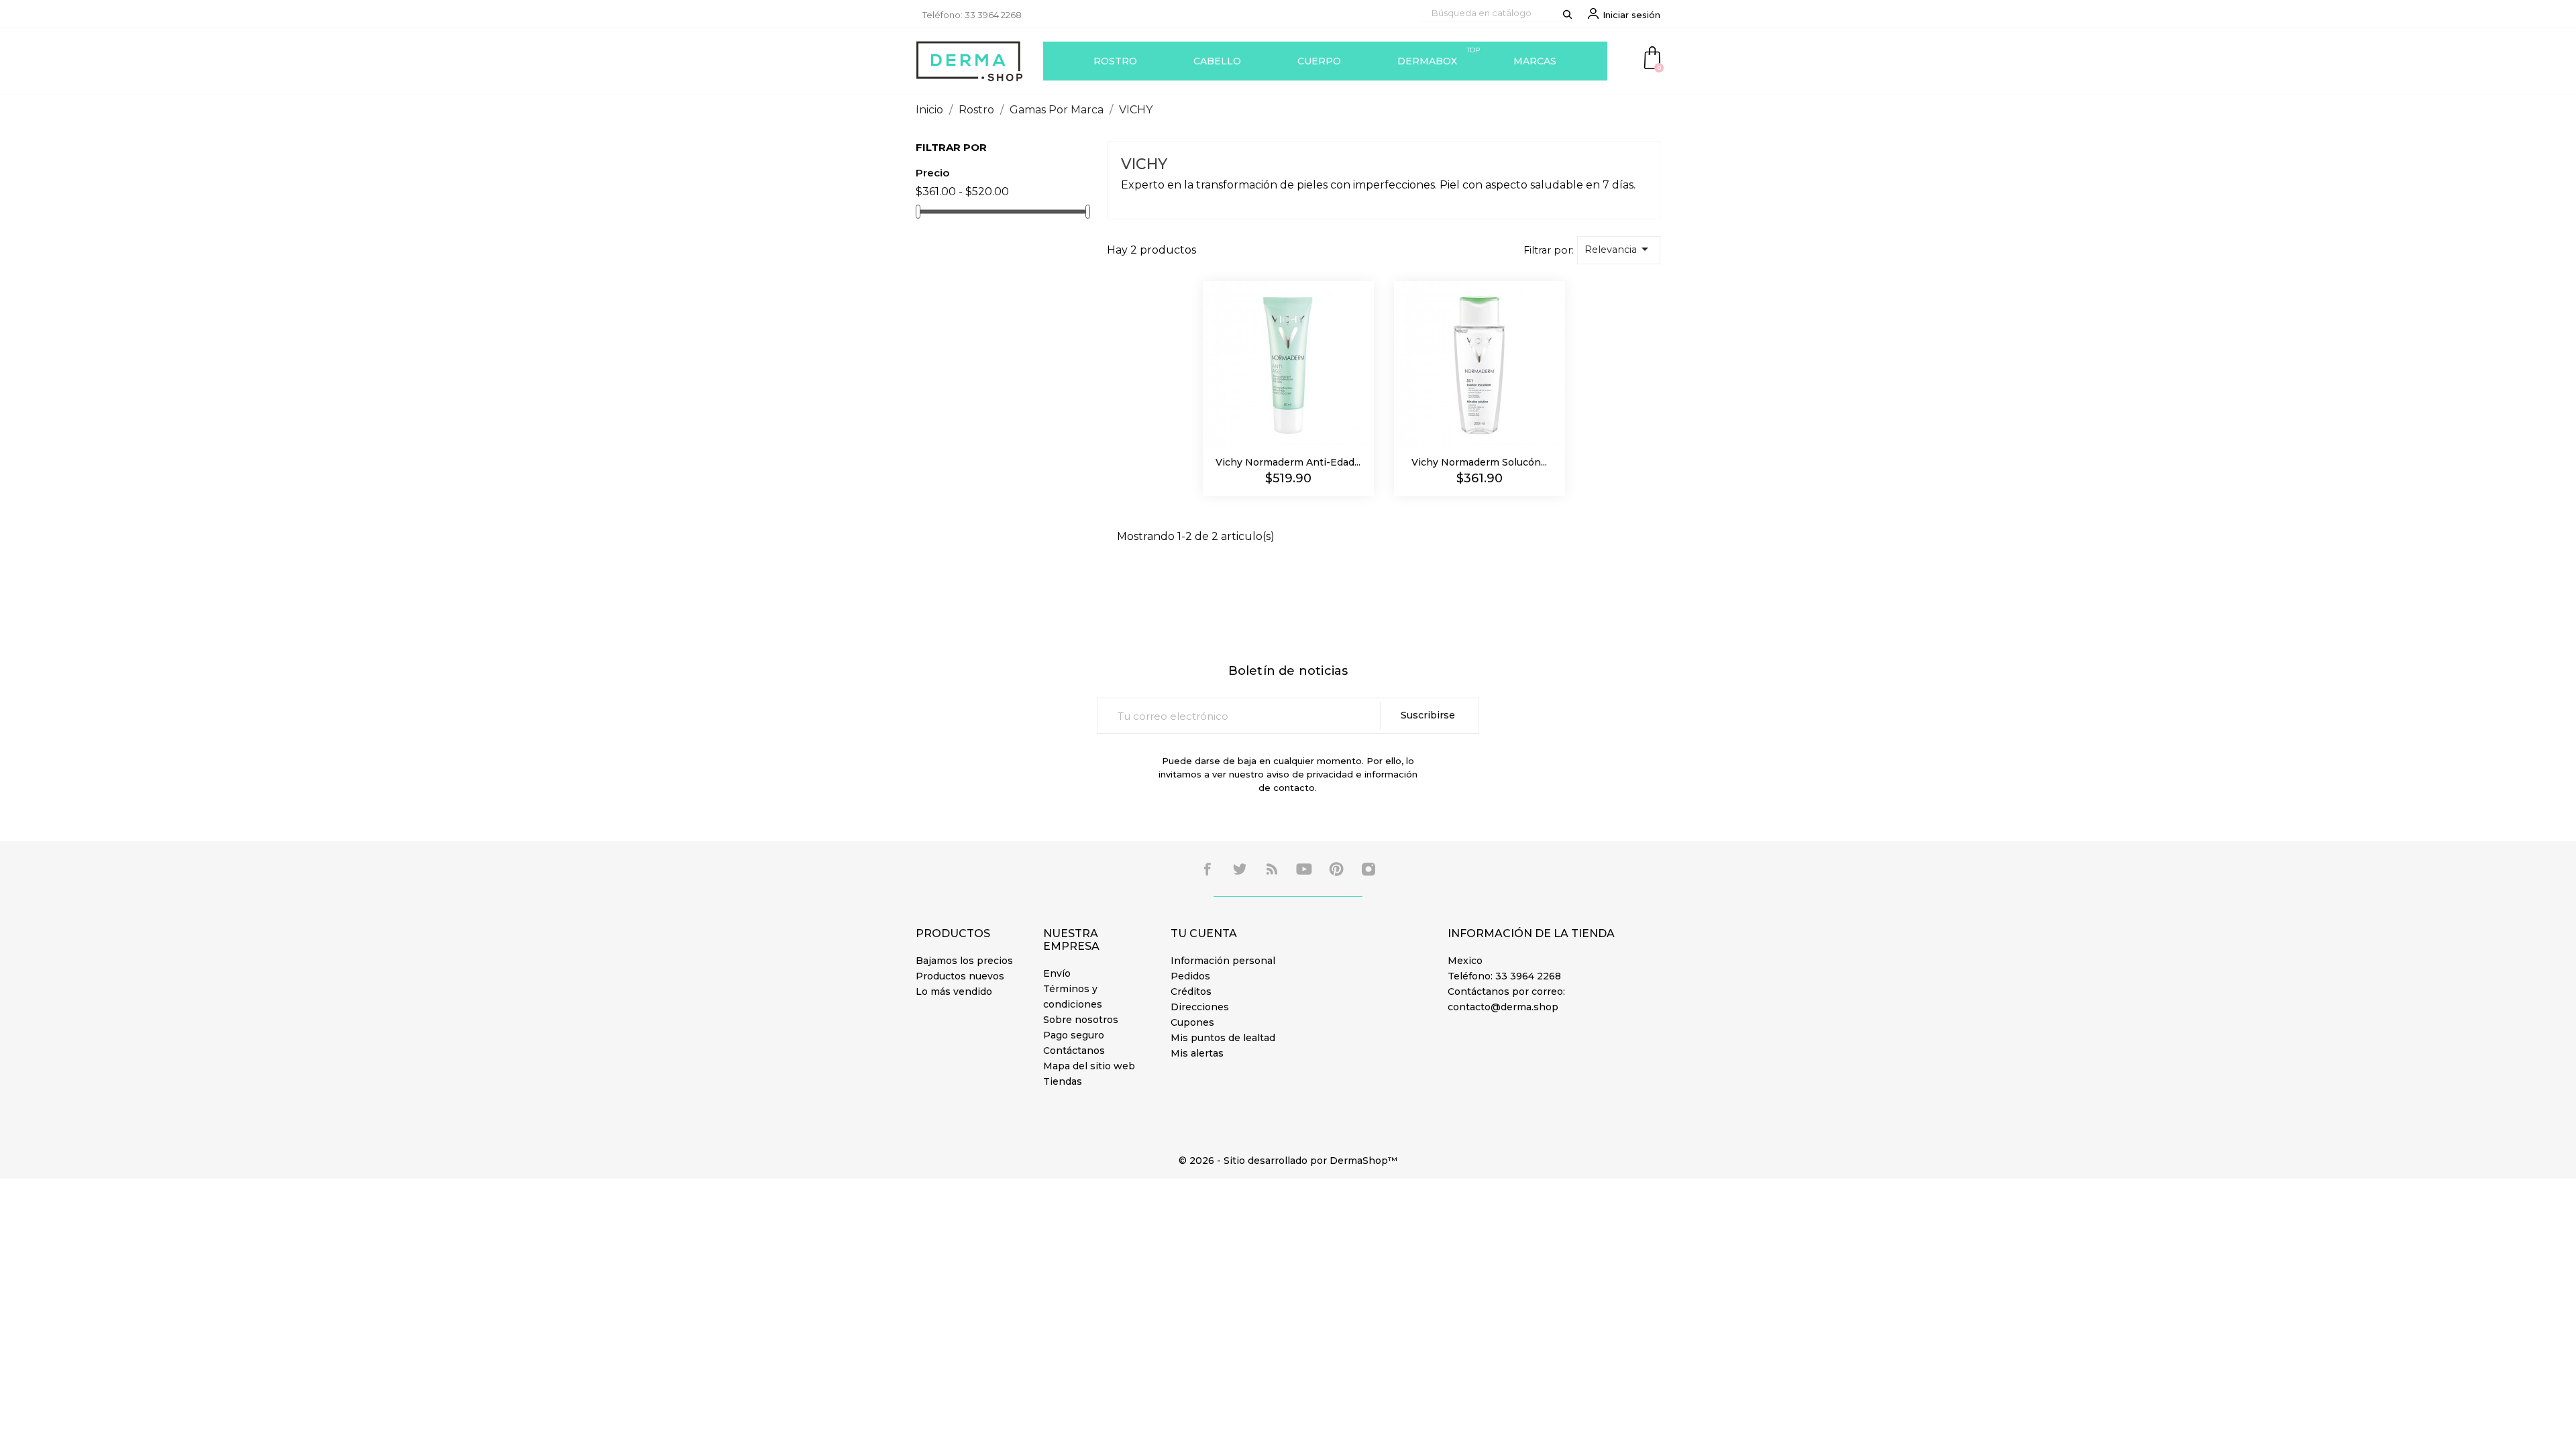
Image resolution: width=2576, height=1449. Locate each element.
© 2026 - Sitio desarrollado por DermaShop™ (1288, 1161)
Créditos (1191, 991)
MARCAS (1535, 61)
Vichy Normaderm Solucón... (1479, 462)
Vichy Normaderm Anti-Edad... (1288, 462)
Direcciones (1200, 1007)
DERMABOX (1439, 56)
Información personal (1223, 961)
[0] (1652, 57)
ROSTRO (1115, 61)
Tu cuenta (1204, 933)
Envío (1057, 973)
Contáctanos (1074, 1051)
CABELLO (1217, 61)
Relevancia (1619, 249)
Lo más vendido (954, 991)
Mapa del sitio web (1089, 1066)
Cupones (1192, 1022)
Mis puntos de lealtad (1223, 1038)
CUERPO (1319, 61)
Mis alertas (1197, 1053)
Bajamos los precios (964, 961)
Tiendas (1063, 1081)
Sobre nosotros (1081, 1020)
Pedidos (1190, 976)
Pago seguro (1074, 1035)
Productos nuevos (960, 976)
